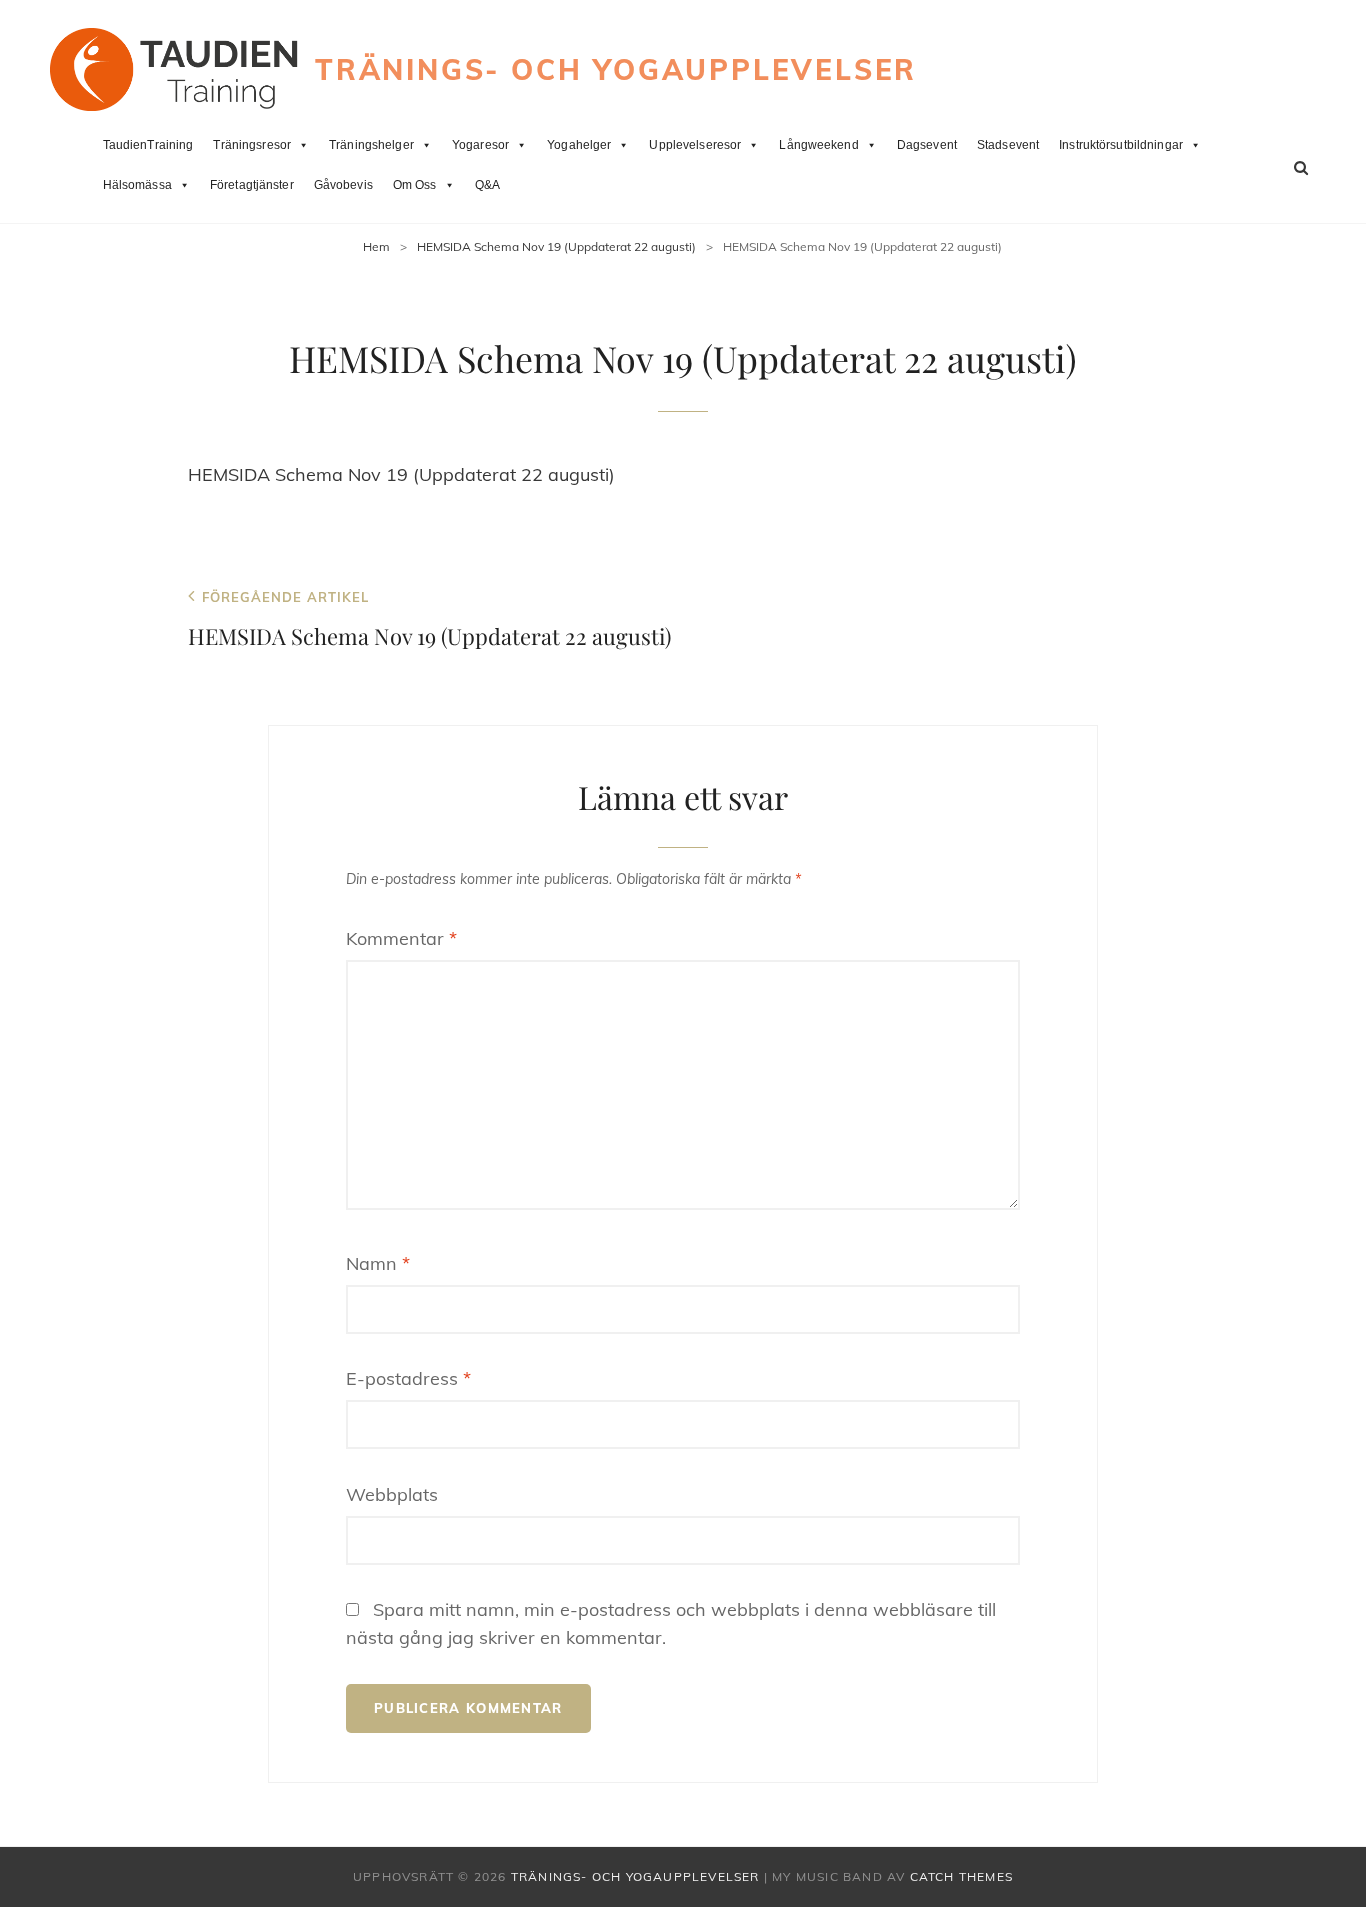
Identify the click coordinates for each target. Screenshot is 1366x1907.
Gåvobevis (343, 185)
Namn (378, 1263)
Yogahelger (579, 145)
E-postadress (408, 1378)
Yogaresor (480, 145)
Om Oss (415, 185)
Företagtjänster (252, 185)
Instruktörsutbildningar (1121, 145)
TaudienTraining (148, 145)
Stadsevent (1008, 145)
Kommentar (401, 938)
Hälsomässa (137, 185)
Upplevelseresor (695, 145)
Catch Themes (961, 1876)
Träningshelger (371, 145)
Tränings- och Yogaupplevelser (616, 69)
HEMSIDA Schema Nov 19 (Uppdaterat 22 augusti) (556, 246)
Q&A (487, 185)
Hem (376, 246)
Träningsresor (252, 145)
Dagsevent (927, 145)
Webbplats (392, 1494)
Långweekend (818, 145)
